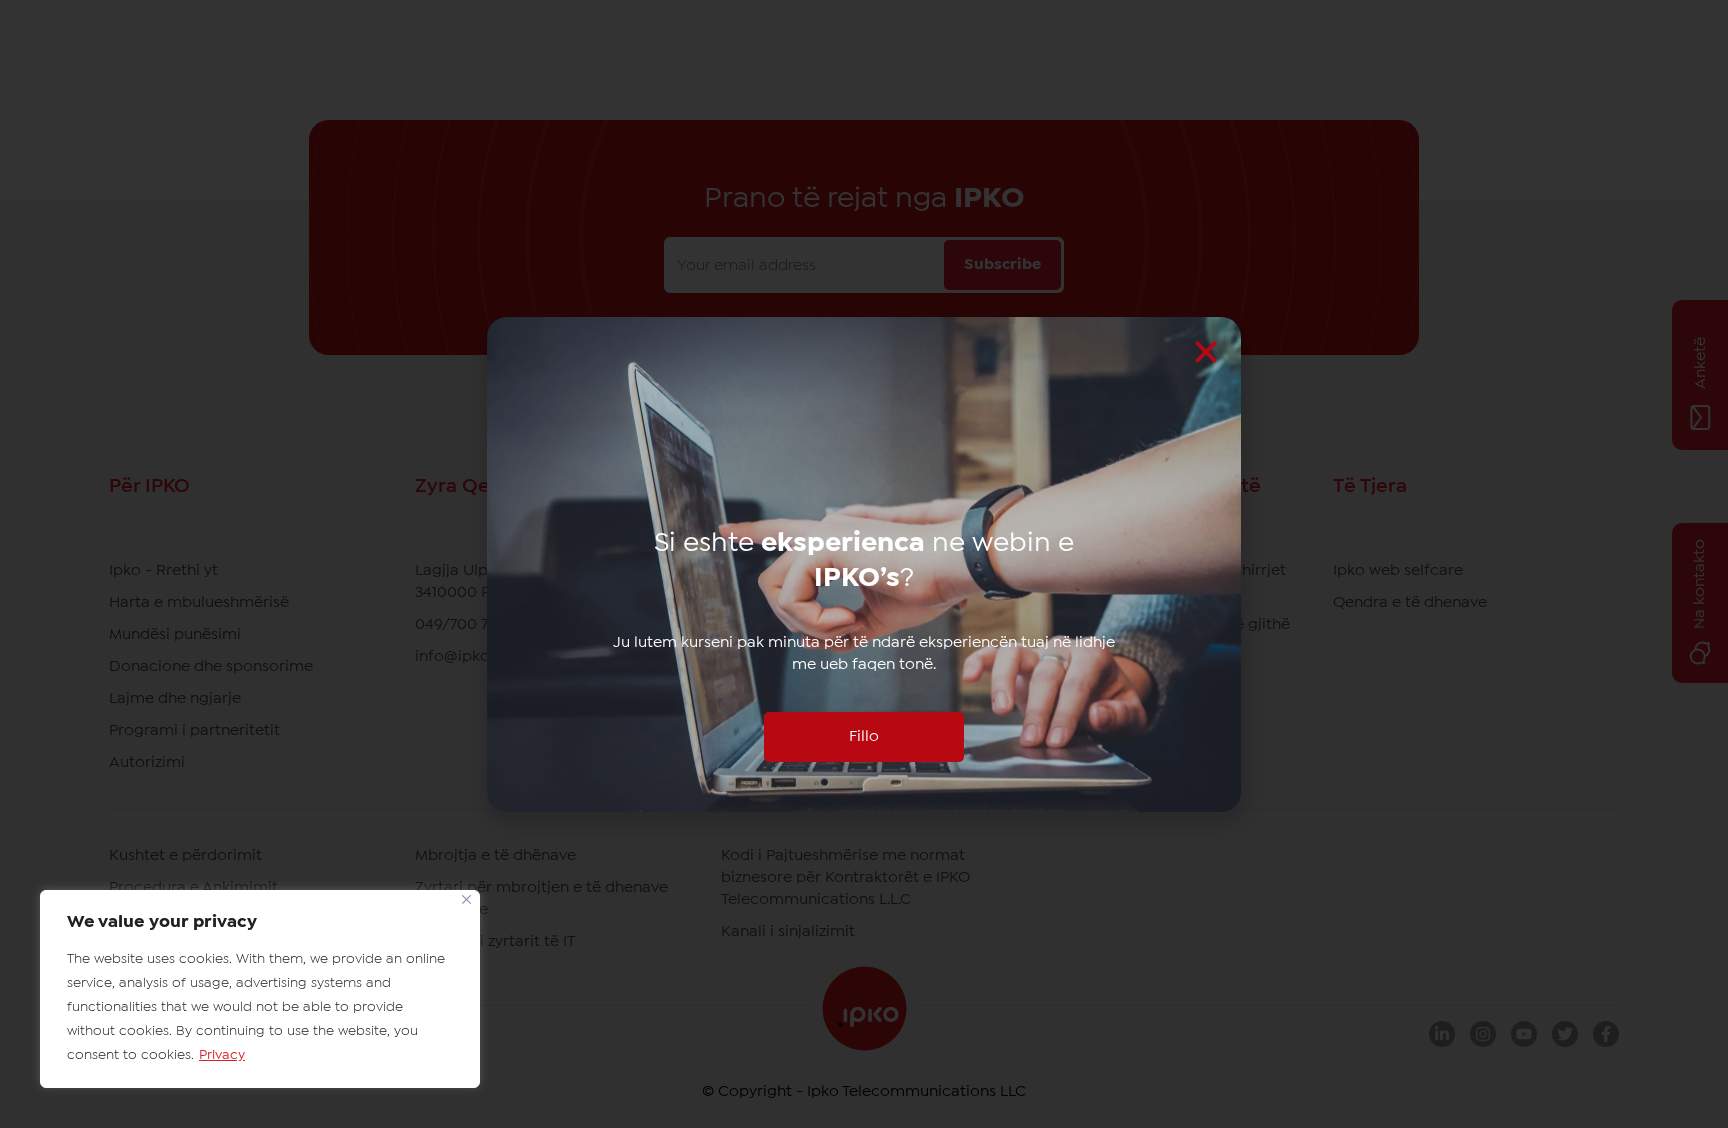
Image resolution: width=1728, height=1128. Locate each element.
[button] (1206, 352)
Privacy (222, 1055)
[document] (864, 564)
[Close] (466, 899)
